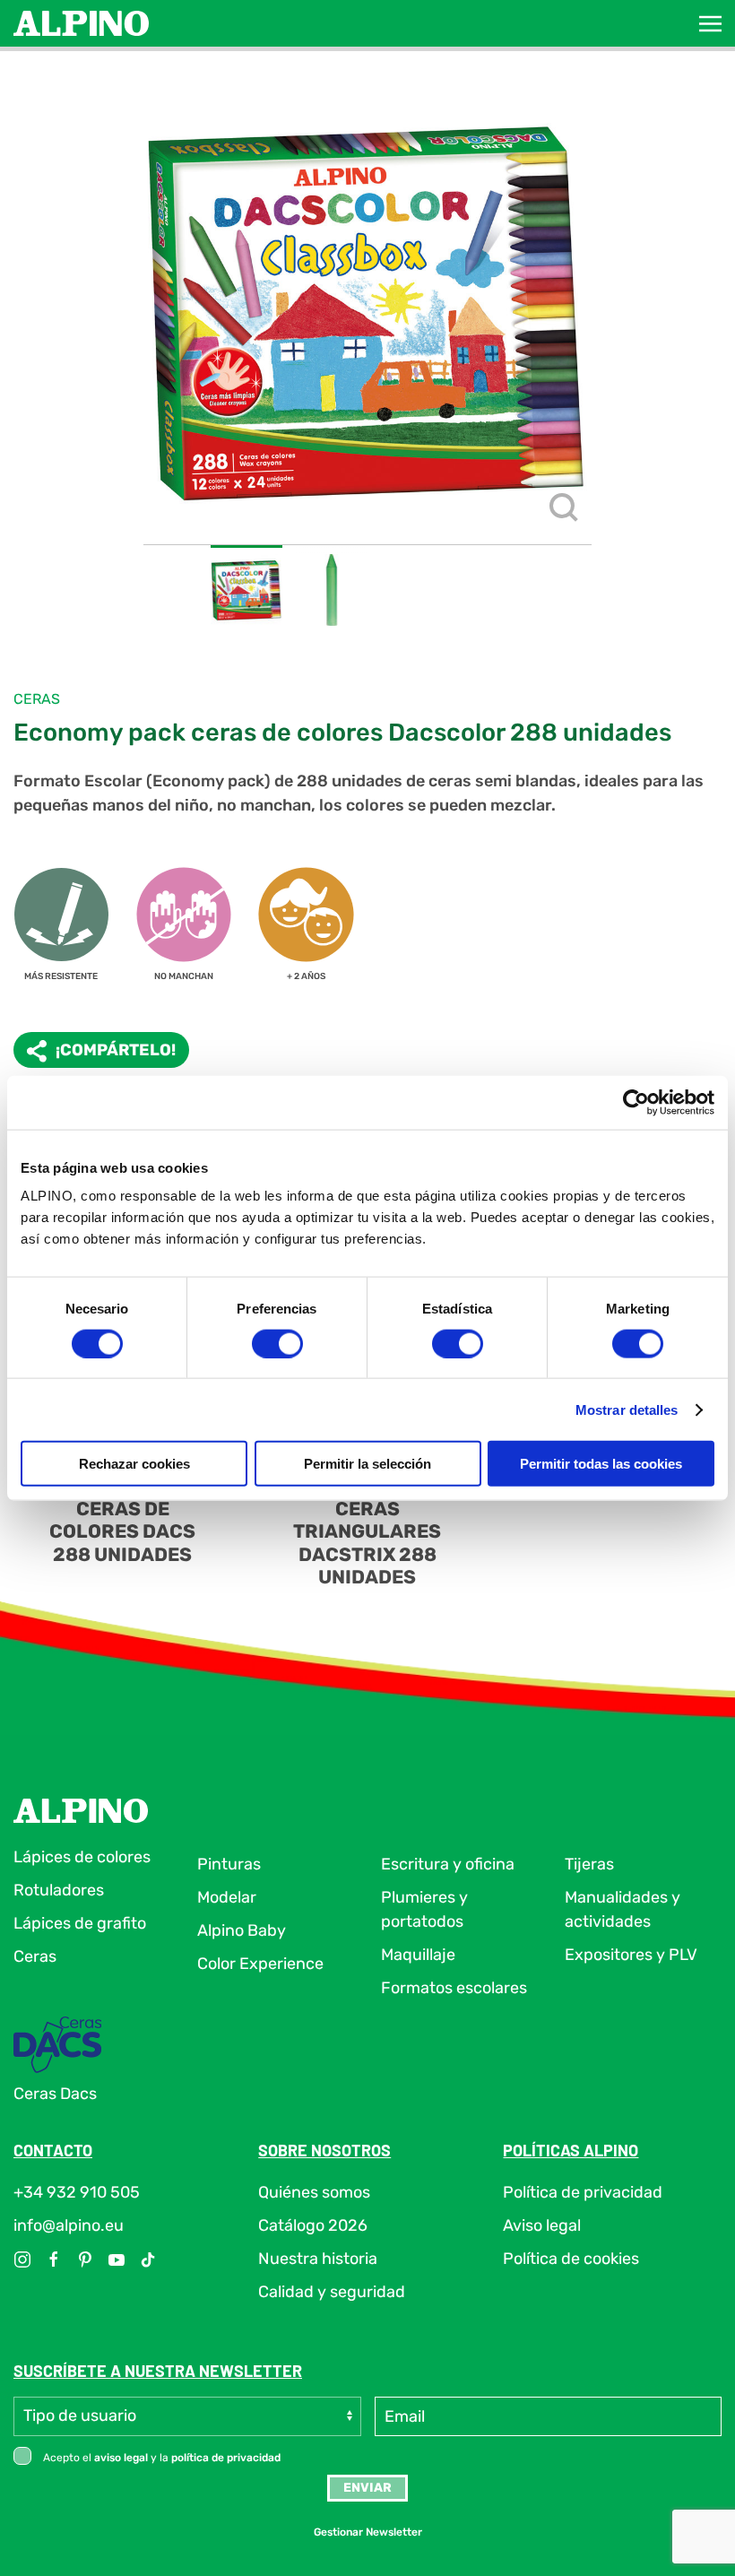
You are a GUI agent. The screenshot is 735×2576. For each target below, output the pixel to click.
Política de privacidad (583, 2192)
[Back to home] (81, 23)
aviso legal (121, 2458)
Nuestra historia (318, 2259)
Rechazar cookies (134, 1464)
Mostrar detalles (627, 1409)
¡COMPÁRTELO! (116, 1050)
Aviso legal (542, 2225)
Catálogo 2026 (313, 2225)
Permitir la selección (367, 1464)
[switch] (277, 1343)
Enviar (367, 2488)
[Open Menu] (710, 23)
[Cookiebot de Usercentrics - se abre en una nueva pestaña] (636, 1102)
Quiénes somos (314, 2192)
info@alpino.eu (69, 2225)
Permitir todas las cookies (601, 1464)
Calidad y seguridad (332, 2292)
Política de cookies (571, 2259)
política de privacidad (226, 2458)
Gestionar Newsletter (368, 2532)
